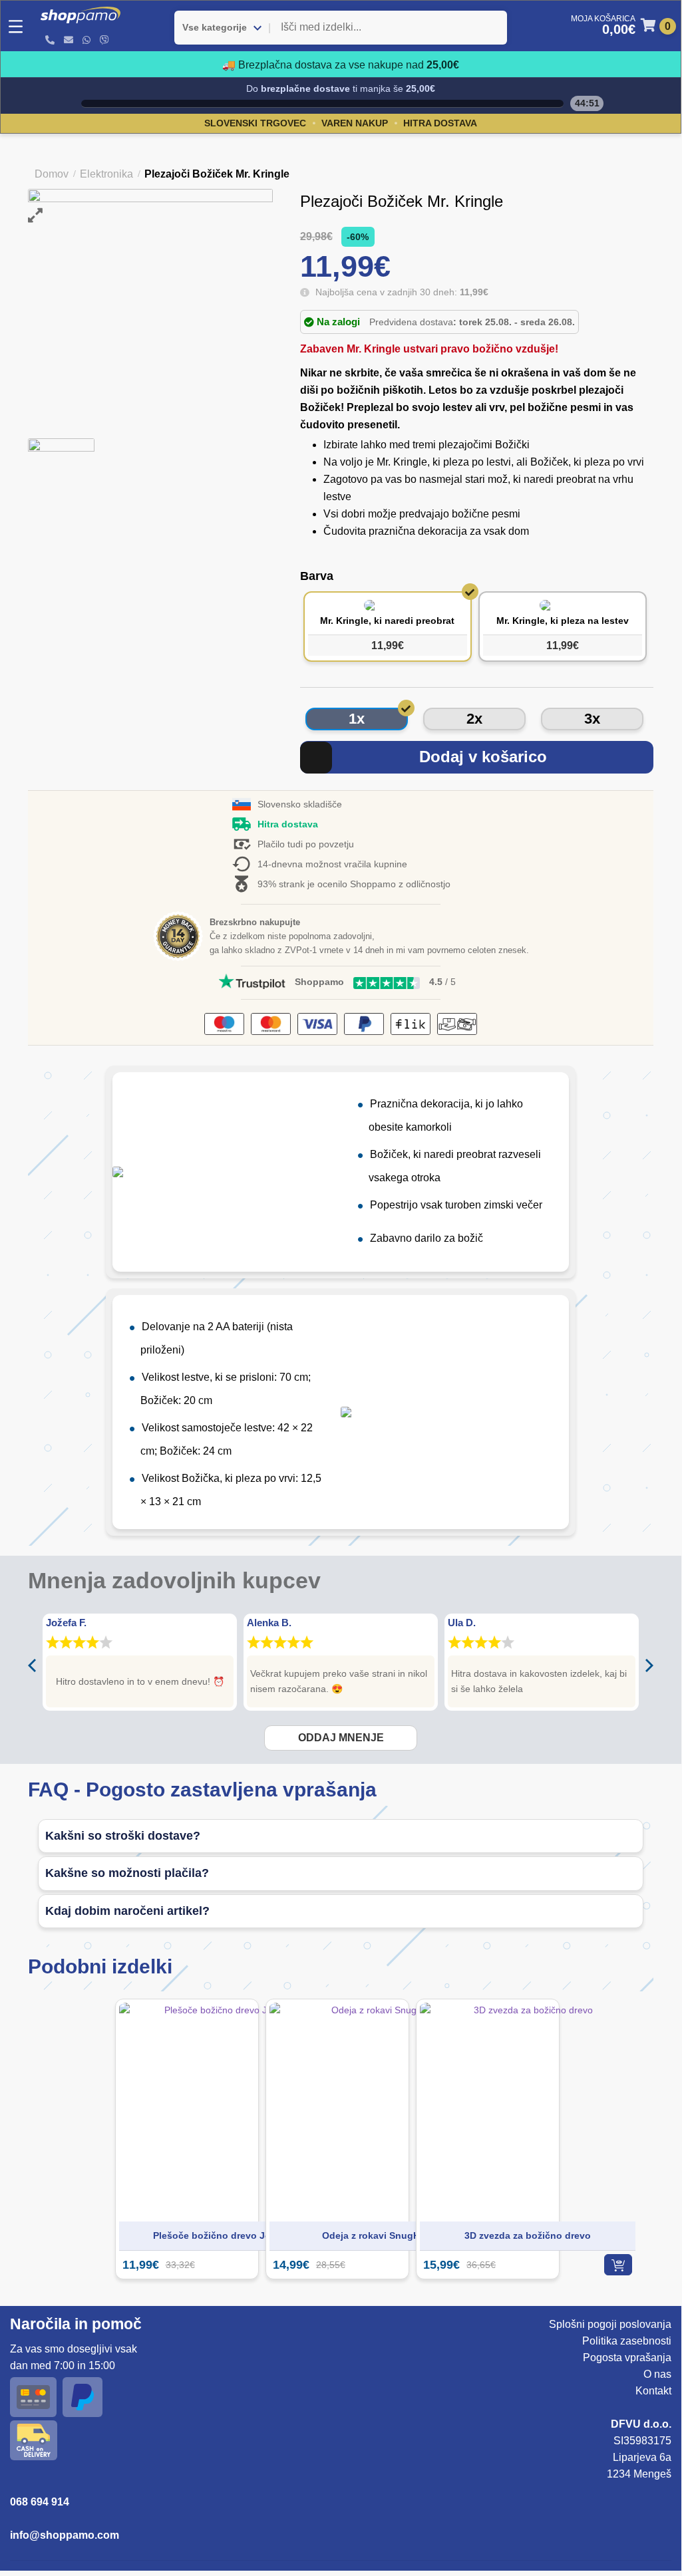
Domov (52, 174)
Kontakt (653, 2391)
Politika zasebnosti (627, 2341)
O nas (657, 2374)
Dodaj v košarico (483, 757)
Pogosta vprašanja (627, 2358)
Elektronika (106, 174)
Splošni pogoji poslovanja (610, 2324)
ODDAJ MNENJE (341, 1738)
